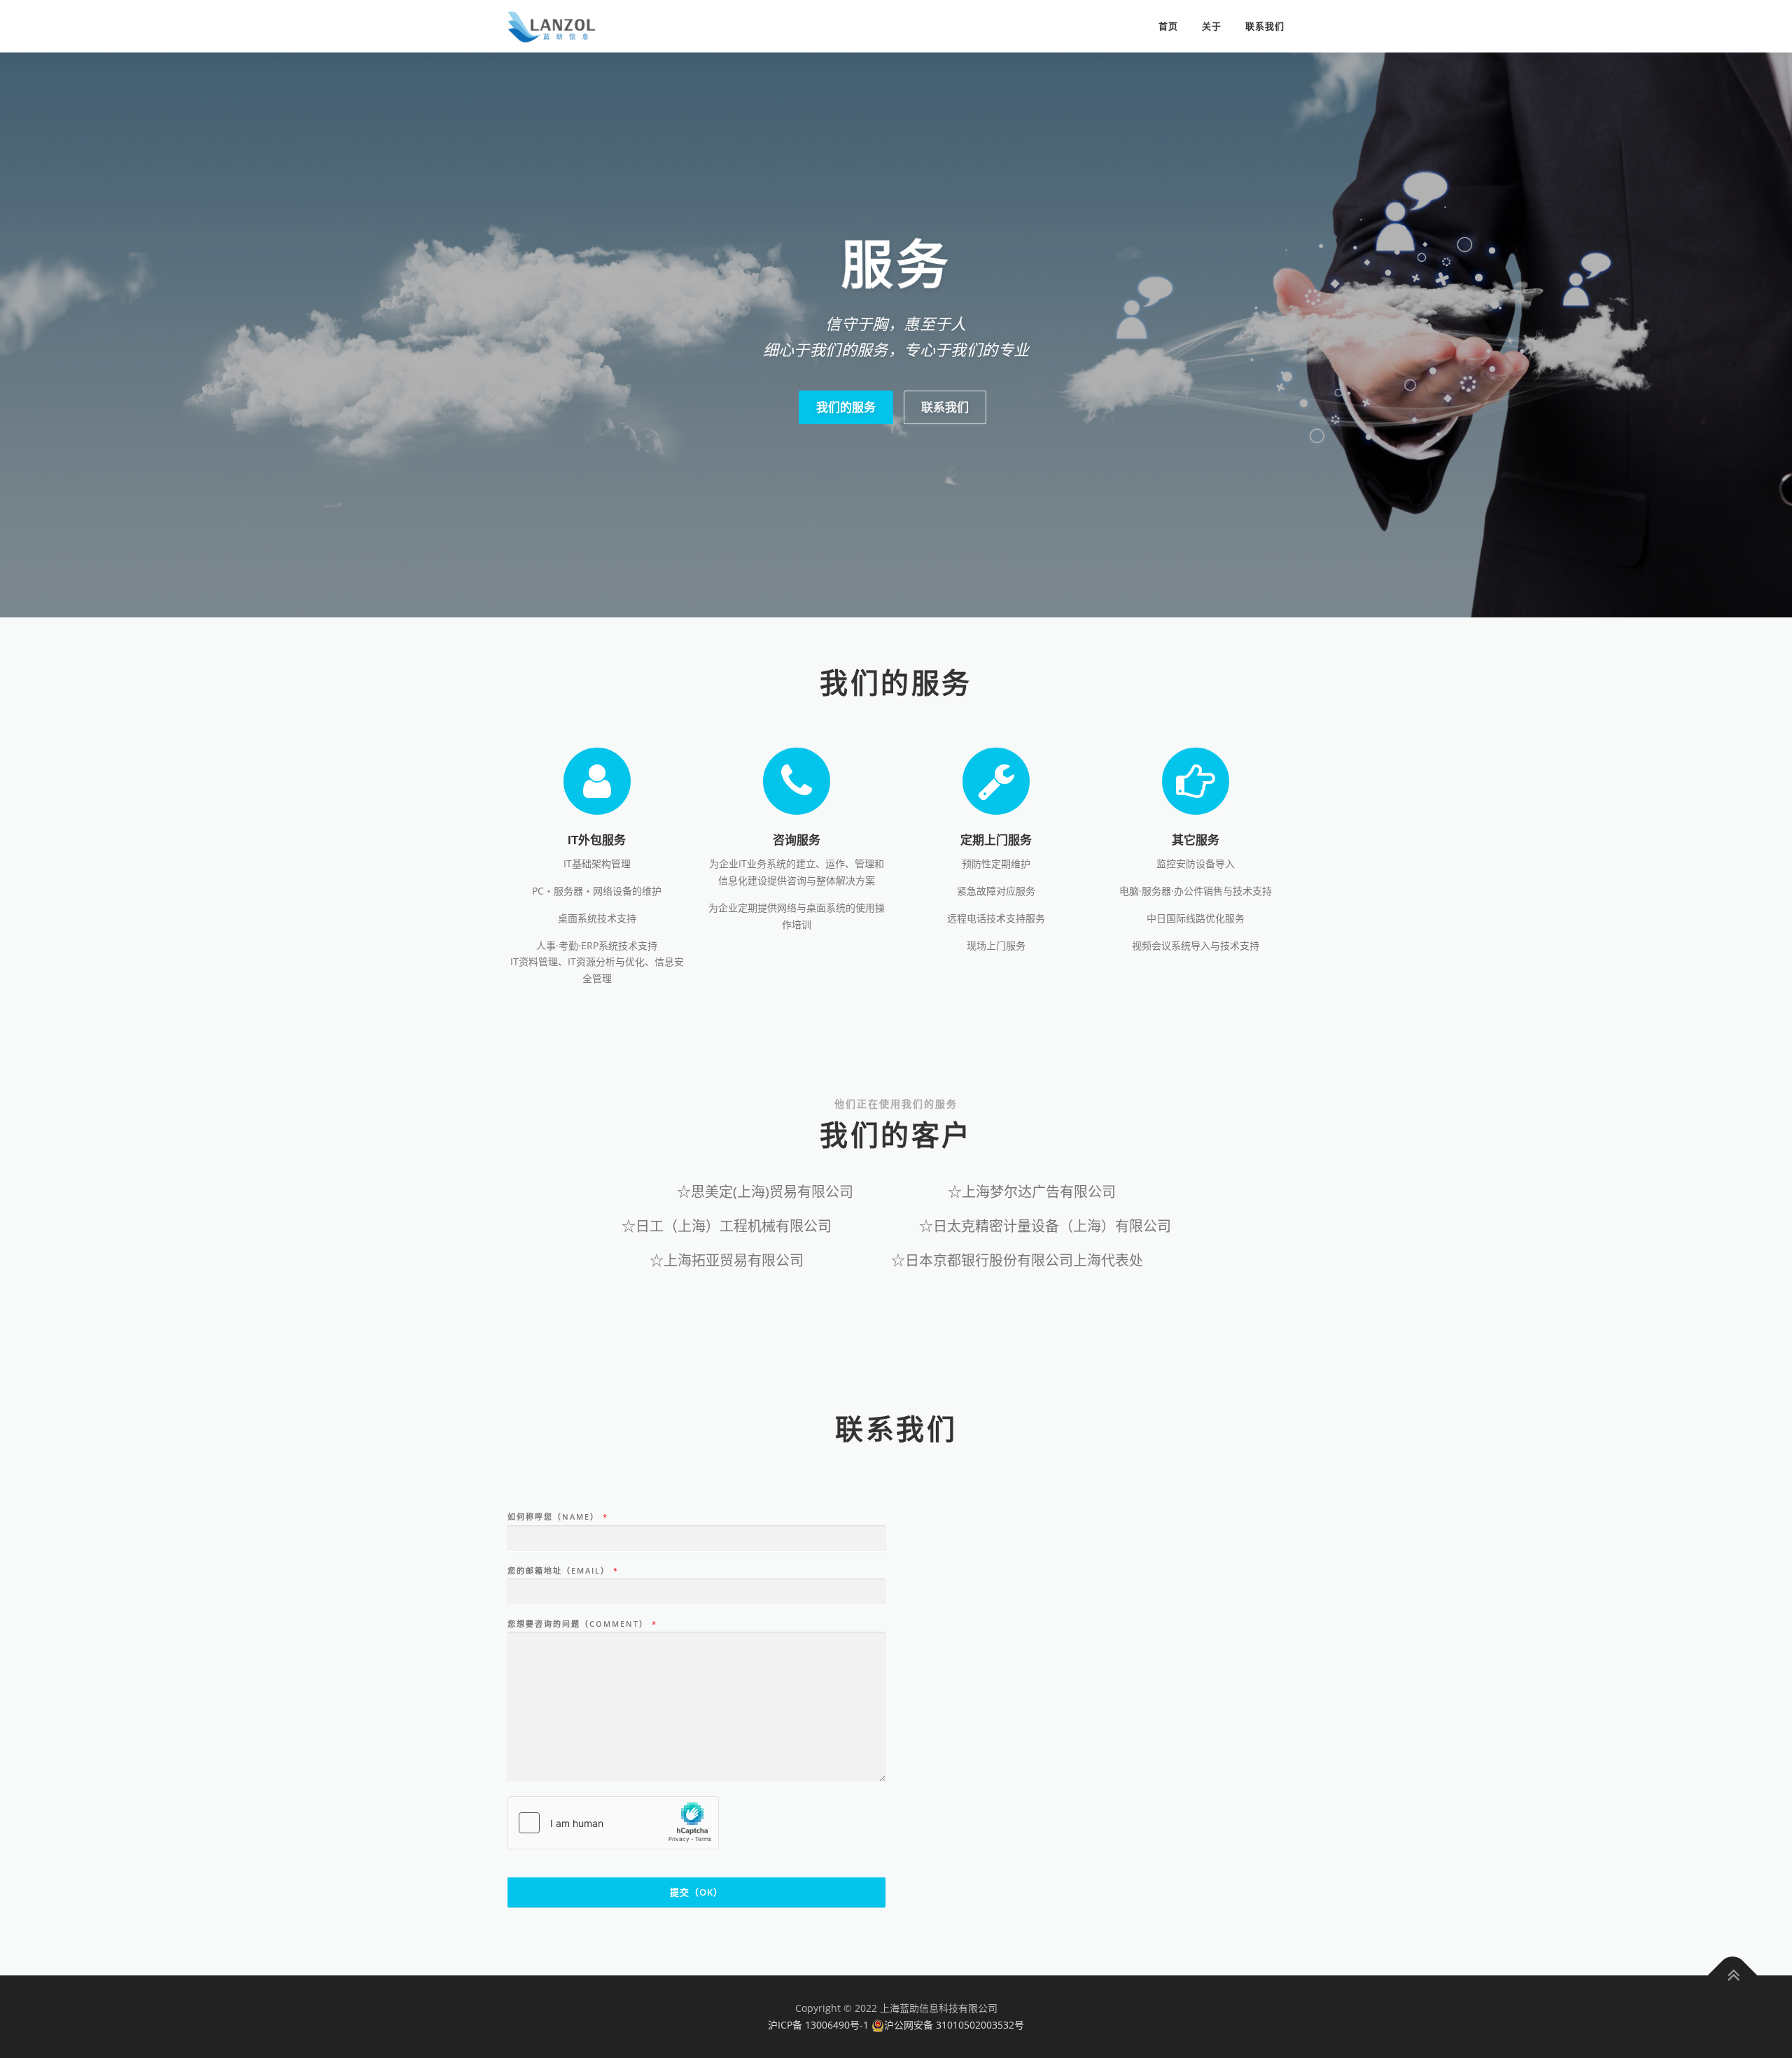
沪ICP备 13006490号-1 (818, 2025)
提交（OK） (696, 1892)
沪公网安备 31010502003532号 (954, 2025)
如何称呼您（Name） (557, 1517)
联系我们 (1265, 26)
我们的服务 (846, 407)
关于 (1212, 26)
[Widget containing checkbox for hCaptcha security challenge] (613, 1823)
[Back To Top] (1733, 1976)
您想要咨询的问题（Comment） (582, 1624)
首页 (1168, 26)
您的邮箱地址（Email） (562, 1571)
